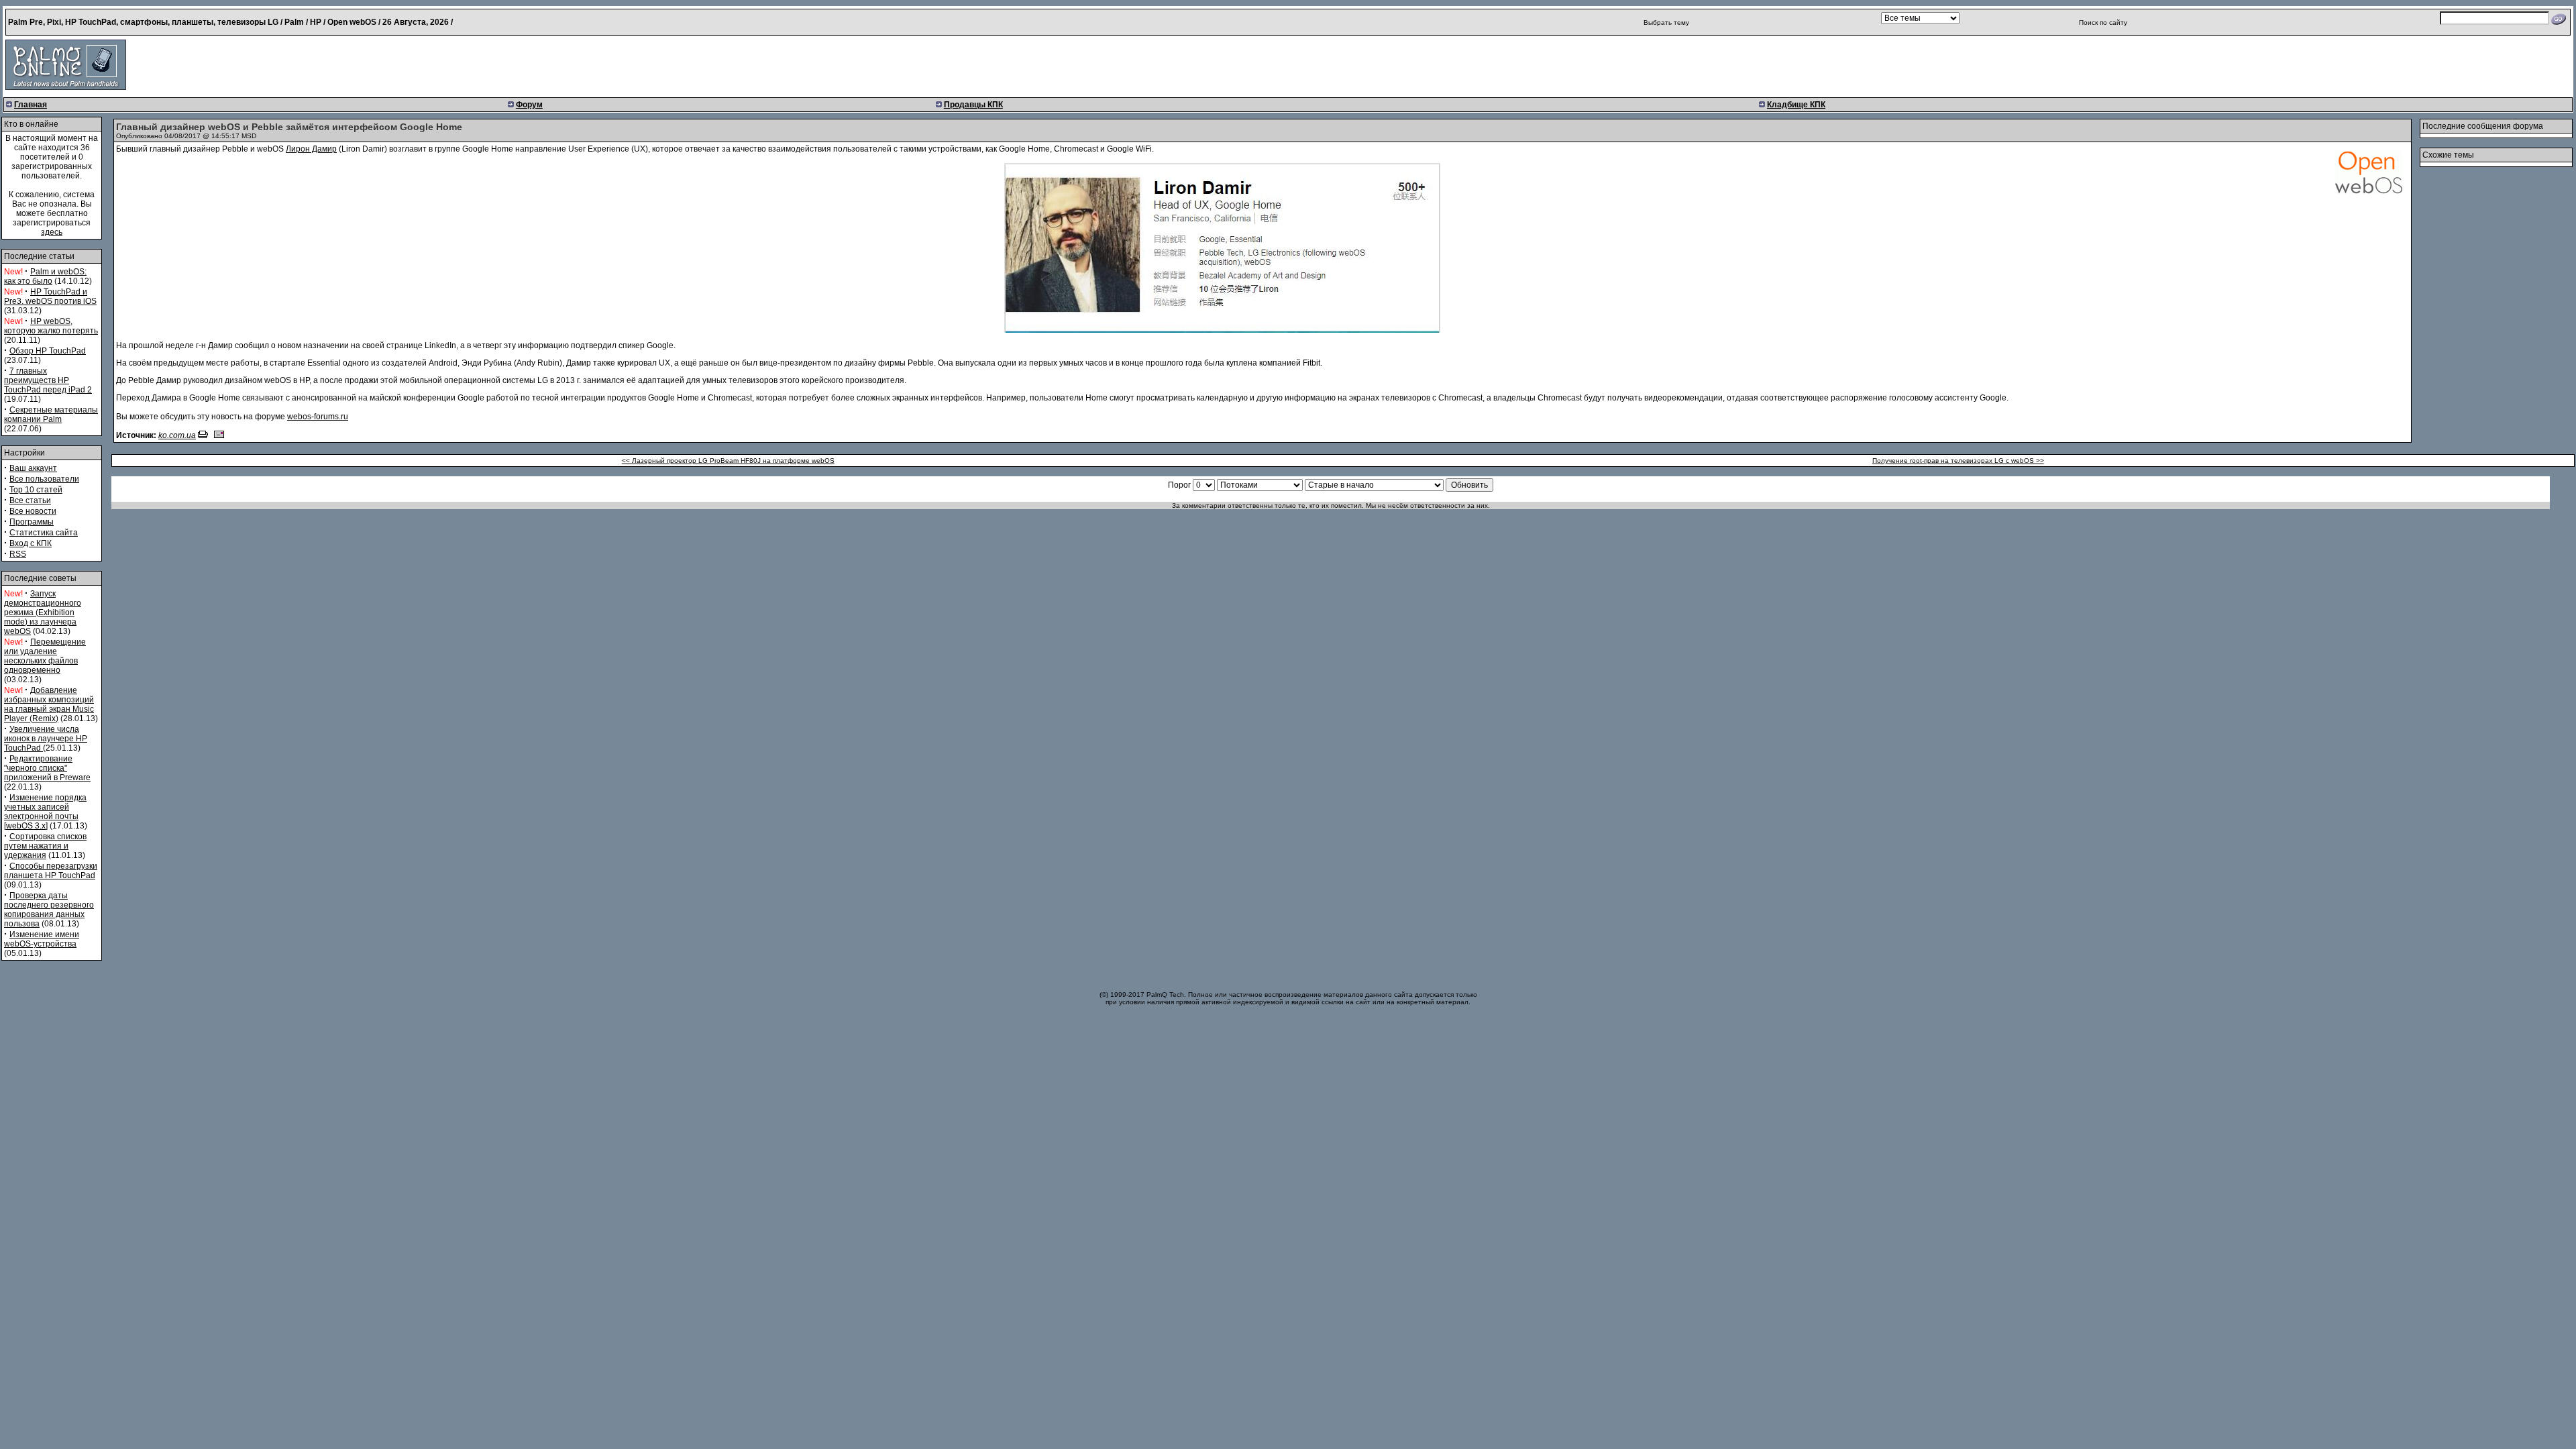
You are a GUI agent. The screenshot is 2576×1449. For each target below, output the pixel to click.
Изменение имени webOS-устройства (42, 939)
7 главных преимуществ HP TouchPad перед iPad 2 (48, 380)
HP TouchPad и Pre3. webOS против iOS (50, 297)
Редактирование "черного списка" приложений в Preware (47, 768)
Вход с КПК (31, 543)
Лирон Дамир (311, 149)
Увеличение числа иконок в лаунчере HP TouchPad (46, 739)
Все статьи (30, 500)
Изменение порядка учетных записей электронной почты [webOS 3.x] (45, 812)
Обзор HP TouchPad (48, 351)
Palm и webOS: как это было (45, 276)
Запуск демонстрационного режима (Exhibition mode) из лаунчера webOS (43, 612)
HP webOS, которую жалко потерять (51, 326)
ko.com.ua (177, 435)
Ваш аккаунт (33, 468)
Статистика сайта (44, 533)
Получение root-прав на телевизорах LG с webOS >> (1958, 461)
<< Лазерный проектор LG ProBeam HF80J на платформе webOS (728, 461)
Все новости (33, 511)
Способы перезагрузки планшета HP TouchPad (51, 871)
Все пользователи (44, 479)
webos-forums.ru (318, 417)
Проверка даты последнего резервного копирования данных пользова (49, 910)
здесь (52, 232)
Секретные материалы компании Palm (51, 415)
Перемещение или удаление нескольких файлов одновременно (45, 656)
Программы (32, 522)
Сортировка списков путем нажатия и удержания (45, 846)
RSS (18, 554)
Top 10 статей (36, 490)
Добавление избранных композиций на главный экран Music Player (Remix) (49, 704)
